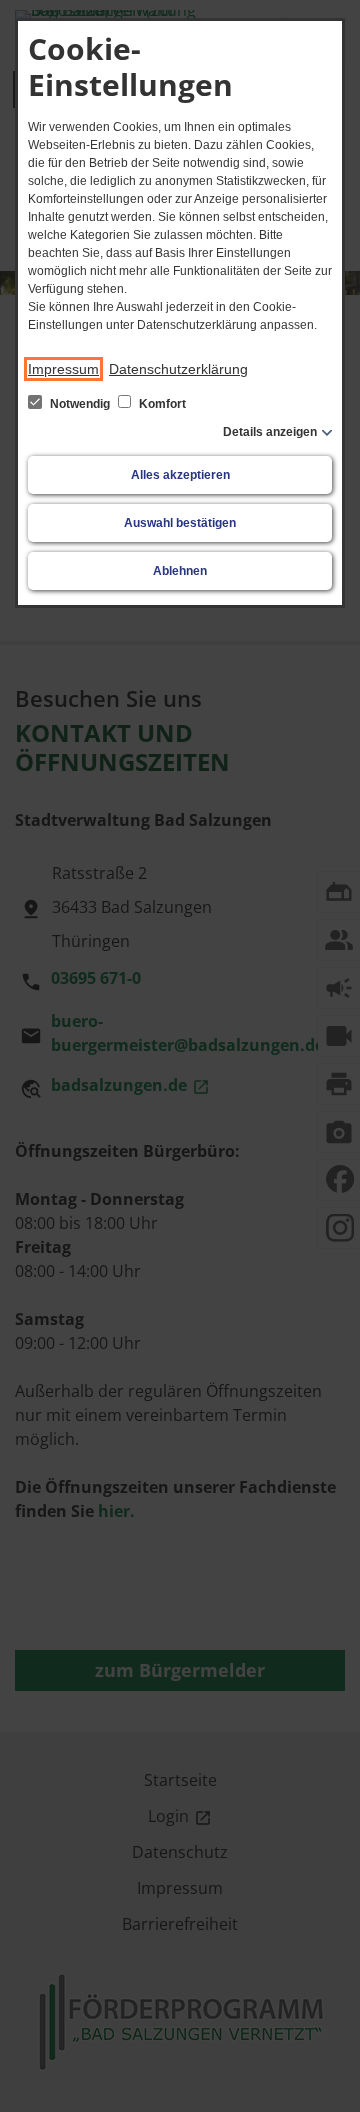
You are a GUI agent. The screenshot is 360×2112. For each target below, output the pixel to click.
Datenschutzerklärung (178, 369)
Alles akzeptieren (180, 475)
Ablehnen (180, 571)
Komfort (161, 404)
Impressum (63, 369)
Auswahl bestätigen (180, 523)
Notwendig (80, 404)
